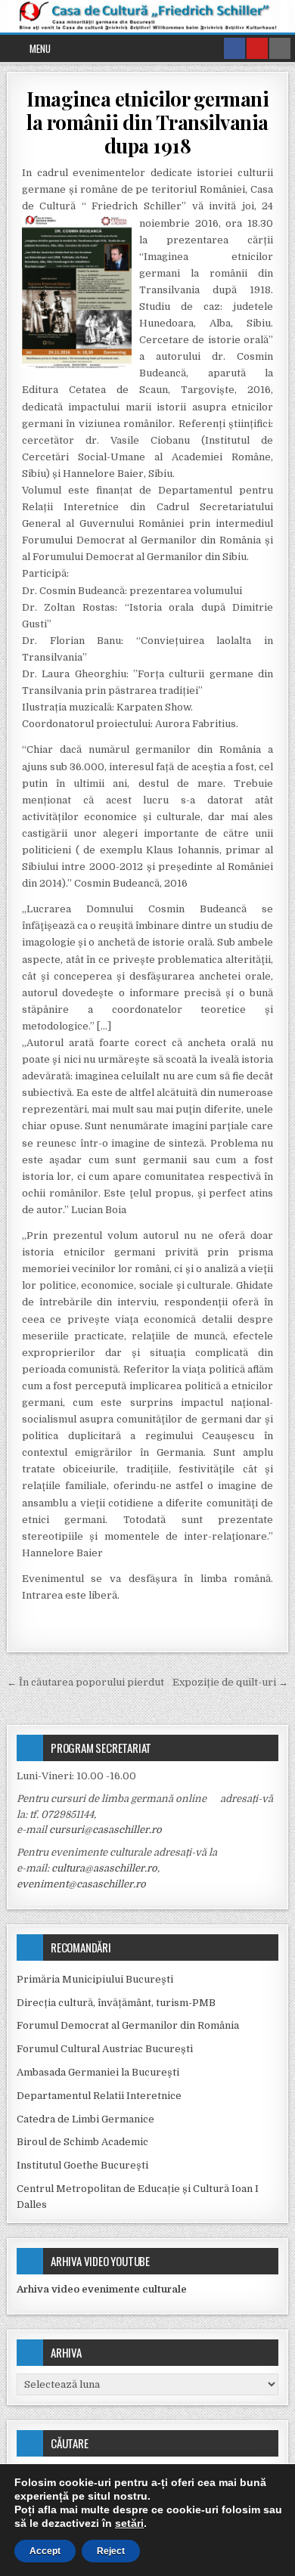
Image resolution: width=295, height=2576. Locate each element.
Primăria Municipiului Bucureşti (95, 1979)
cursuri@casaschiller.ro (106, 1830)
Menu (40, 48)
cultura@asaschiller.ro (104, 1868)
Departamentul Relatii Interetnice (99, 2096)
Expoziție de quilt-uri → (230, 1682)
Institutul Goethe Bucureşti (82, 2165)
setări (129, 2523)
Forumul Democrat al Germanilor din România (128, 2025)
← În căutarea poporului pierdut (85, 1682)
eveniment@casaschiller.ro (81, 1884)
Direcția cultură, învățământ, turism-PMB (116, 2003)
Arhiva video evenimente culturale (102, 2289)
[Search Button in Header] (280, 48)
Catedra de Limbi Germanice (85, 2119)
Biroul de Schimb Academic (82, 2142)
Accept (45, 2551)
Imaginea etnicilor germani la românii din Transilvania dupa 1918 (147, 122)
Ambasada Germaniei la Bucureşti (98, 2072)
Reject (111, 2551)
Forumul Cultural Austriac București (105, 2049)
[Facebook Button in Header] (234, 48)
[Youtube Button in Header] (257, 48)
